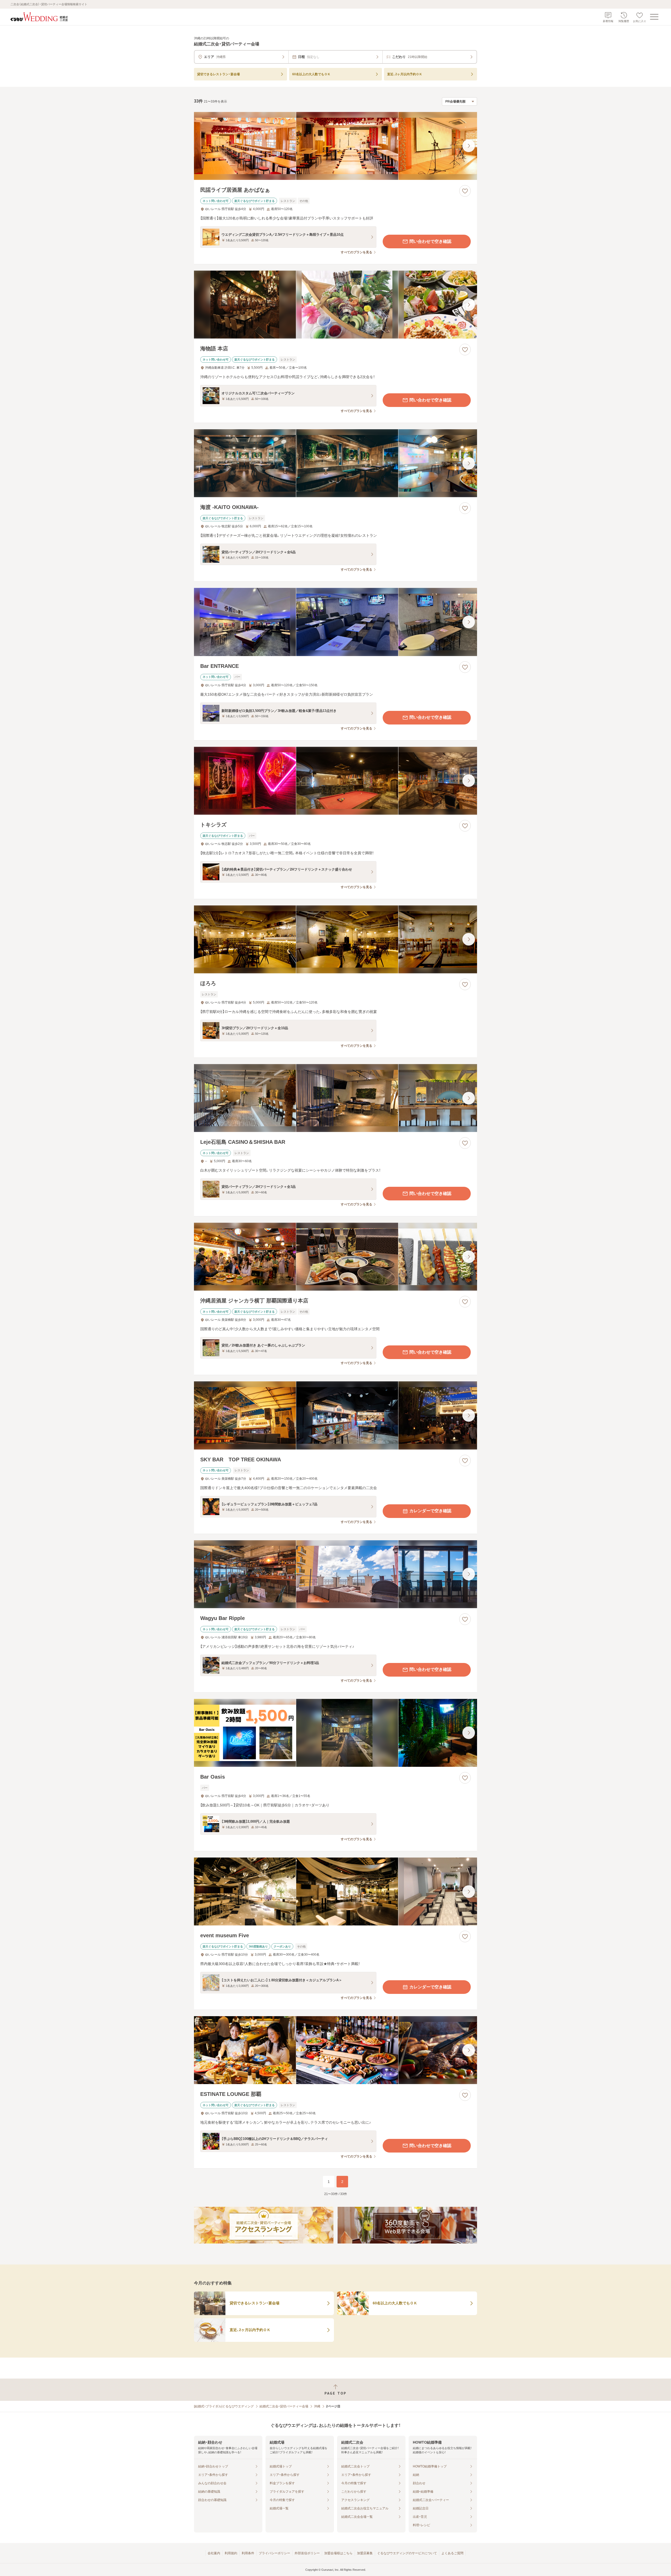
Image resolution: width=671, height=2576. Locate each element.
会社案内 (214, 2553)
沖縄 (317, 2406)
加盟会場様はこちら (338, 2553)
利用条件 (248, 2553)
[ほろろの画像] (335, 939)
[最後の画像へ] (469, 146)
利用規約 (231, 2553)
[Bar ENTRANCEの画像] (335, 622)
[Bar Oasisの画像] (335, 1733)
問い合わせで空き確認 (430, 241)
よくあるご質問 (452, 2553)
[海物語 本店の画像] (335, 305)
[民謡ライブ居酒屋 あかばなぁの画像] (335, 146)
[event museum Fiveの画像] (335, 1891)
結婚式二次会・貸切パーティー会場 (284, 2406)
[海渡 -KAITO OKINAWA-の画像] (335, 463)
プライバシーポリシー (274, 2553)
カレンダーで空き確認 (430, 1511)
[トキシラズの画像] (335, 781)
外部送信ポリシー (307, 2553)
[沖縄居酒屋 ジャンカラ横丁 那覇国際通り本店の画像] (335, 1257)
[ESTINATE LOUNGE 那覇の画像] (335, 2050)
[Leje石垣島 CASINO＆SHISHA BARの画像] (335, 1098)
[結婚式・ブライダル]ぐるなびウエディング (224, 2406)
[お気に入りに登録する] (465, 191)
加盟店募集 (365, 2553)
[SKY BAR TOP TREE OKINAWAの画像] (335, 1415)
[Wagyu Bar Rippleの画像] (335, 1574)
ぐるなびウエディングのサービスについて (407, 2553)
